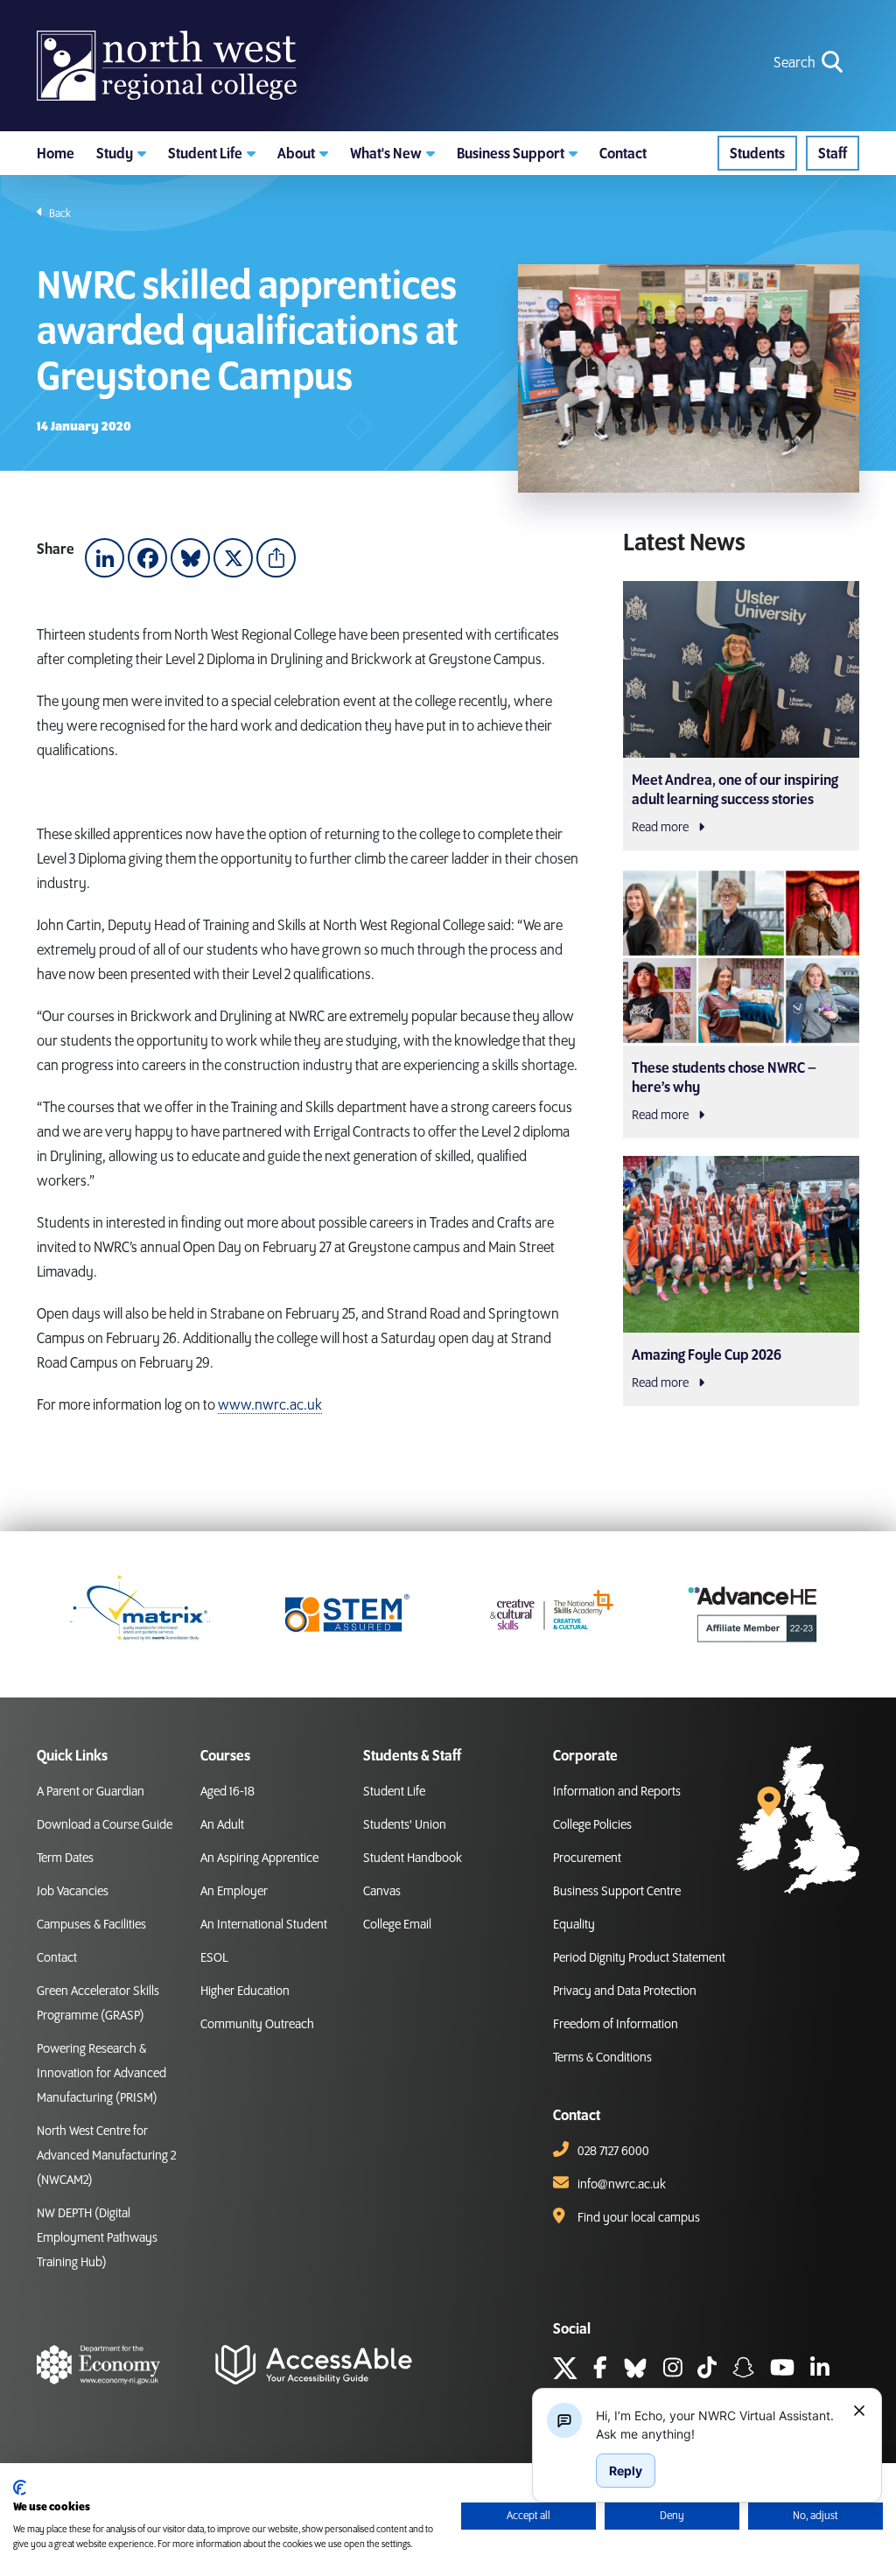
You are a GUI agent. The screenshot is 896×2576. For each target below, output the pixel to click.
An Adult (222, 1825)
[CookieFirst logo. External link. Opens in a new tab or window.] (20, 2488)
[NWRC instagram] (673, 2370)
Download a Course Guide (105, 1825)
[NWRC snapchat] (743, 2370)
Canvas (382, 1892)
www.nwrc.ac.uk (270, 1405)
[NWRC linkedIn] (820, 2370)
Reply (626, 2471)
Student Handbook (413, 1858)
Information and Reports (617, 1792)
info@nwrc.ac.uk (622, 2185)
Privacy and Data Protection (625, 1991)
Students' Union (405, 1825)
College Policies (592, 1825)
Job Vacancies (73, 1892)
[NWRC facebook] (600, 2370)
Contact (57, 1958)
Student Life (394, 1792)
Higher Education (245, 1991)
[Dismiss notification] (859, 2411)
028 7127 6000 (613, 2152)
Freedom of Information (616, 2025)
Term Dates (65, 1858)
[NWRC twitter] (565, 2370)
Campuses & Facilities (91, 1925)
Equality (574, 1925)
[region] (717, 2425)
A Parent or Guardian (91, 1792)
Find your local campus (639, 2218)
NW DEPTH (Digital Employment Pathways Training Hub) (97, 2238)
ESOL (214, 1958)
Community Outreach (257, 2025)
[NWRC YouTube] (782, 2370)
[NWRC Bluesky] (635, 2370)
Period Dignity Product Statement (639, 1958)
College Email (397, 1925)
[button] (121, 153)
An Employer (234, 1892)
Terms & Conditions (602, 2058)
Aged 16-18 (227, 1792)
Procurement (587, 1858)
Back (59, 213)
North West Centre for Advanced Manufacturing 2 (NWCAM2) (106, 2156)
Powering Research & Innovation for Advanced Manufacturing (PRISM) (101, 2074)
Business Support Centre (617, 1892)
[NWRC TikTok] (707, 2370)
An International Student (264, 1925)
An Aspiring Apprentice (259, 1858)
